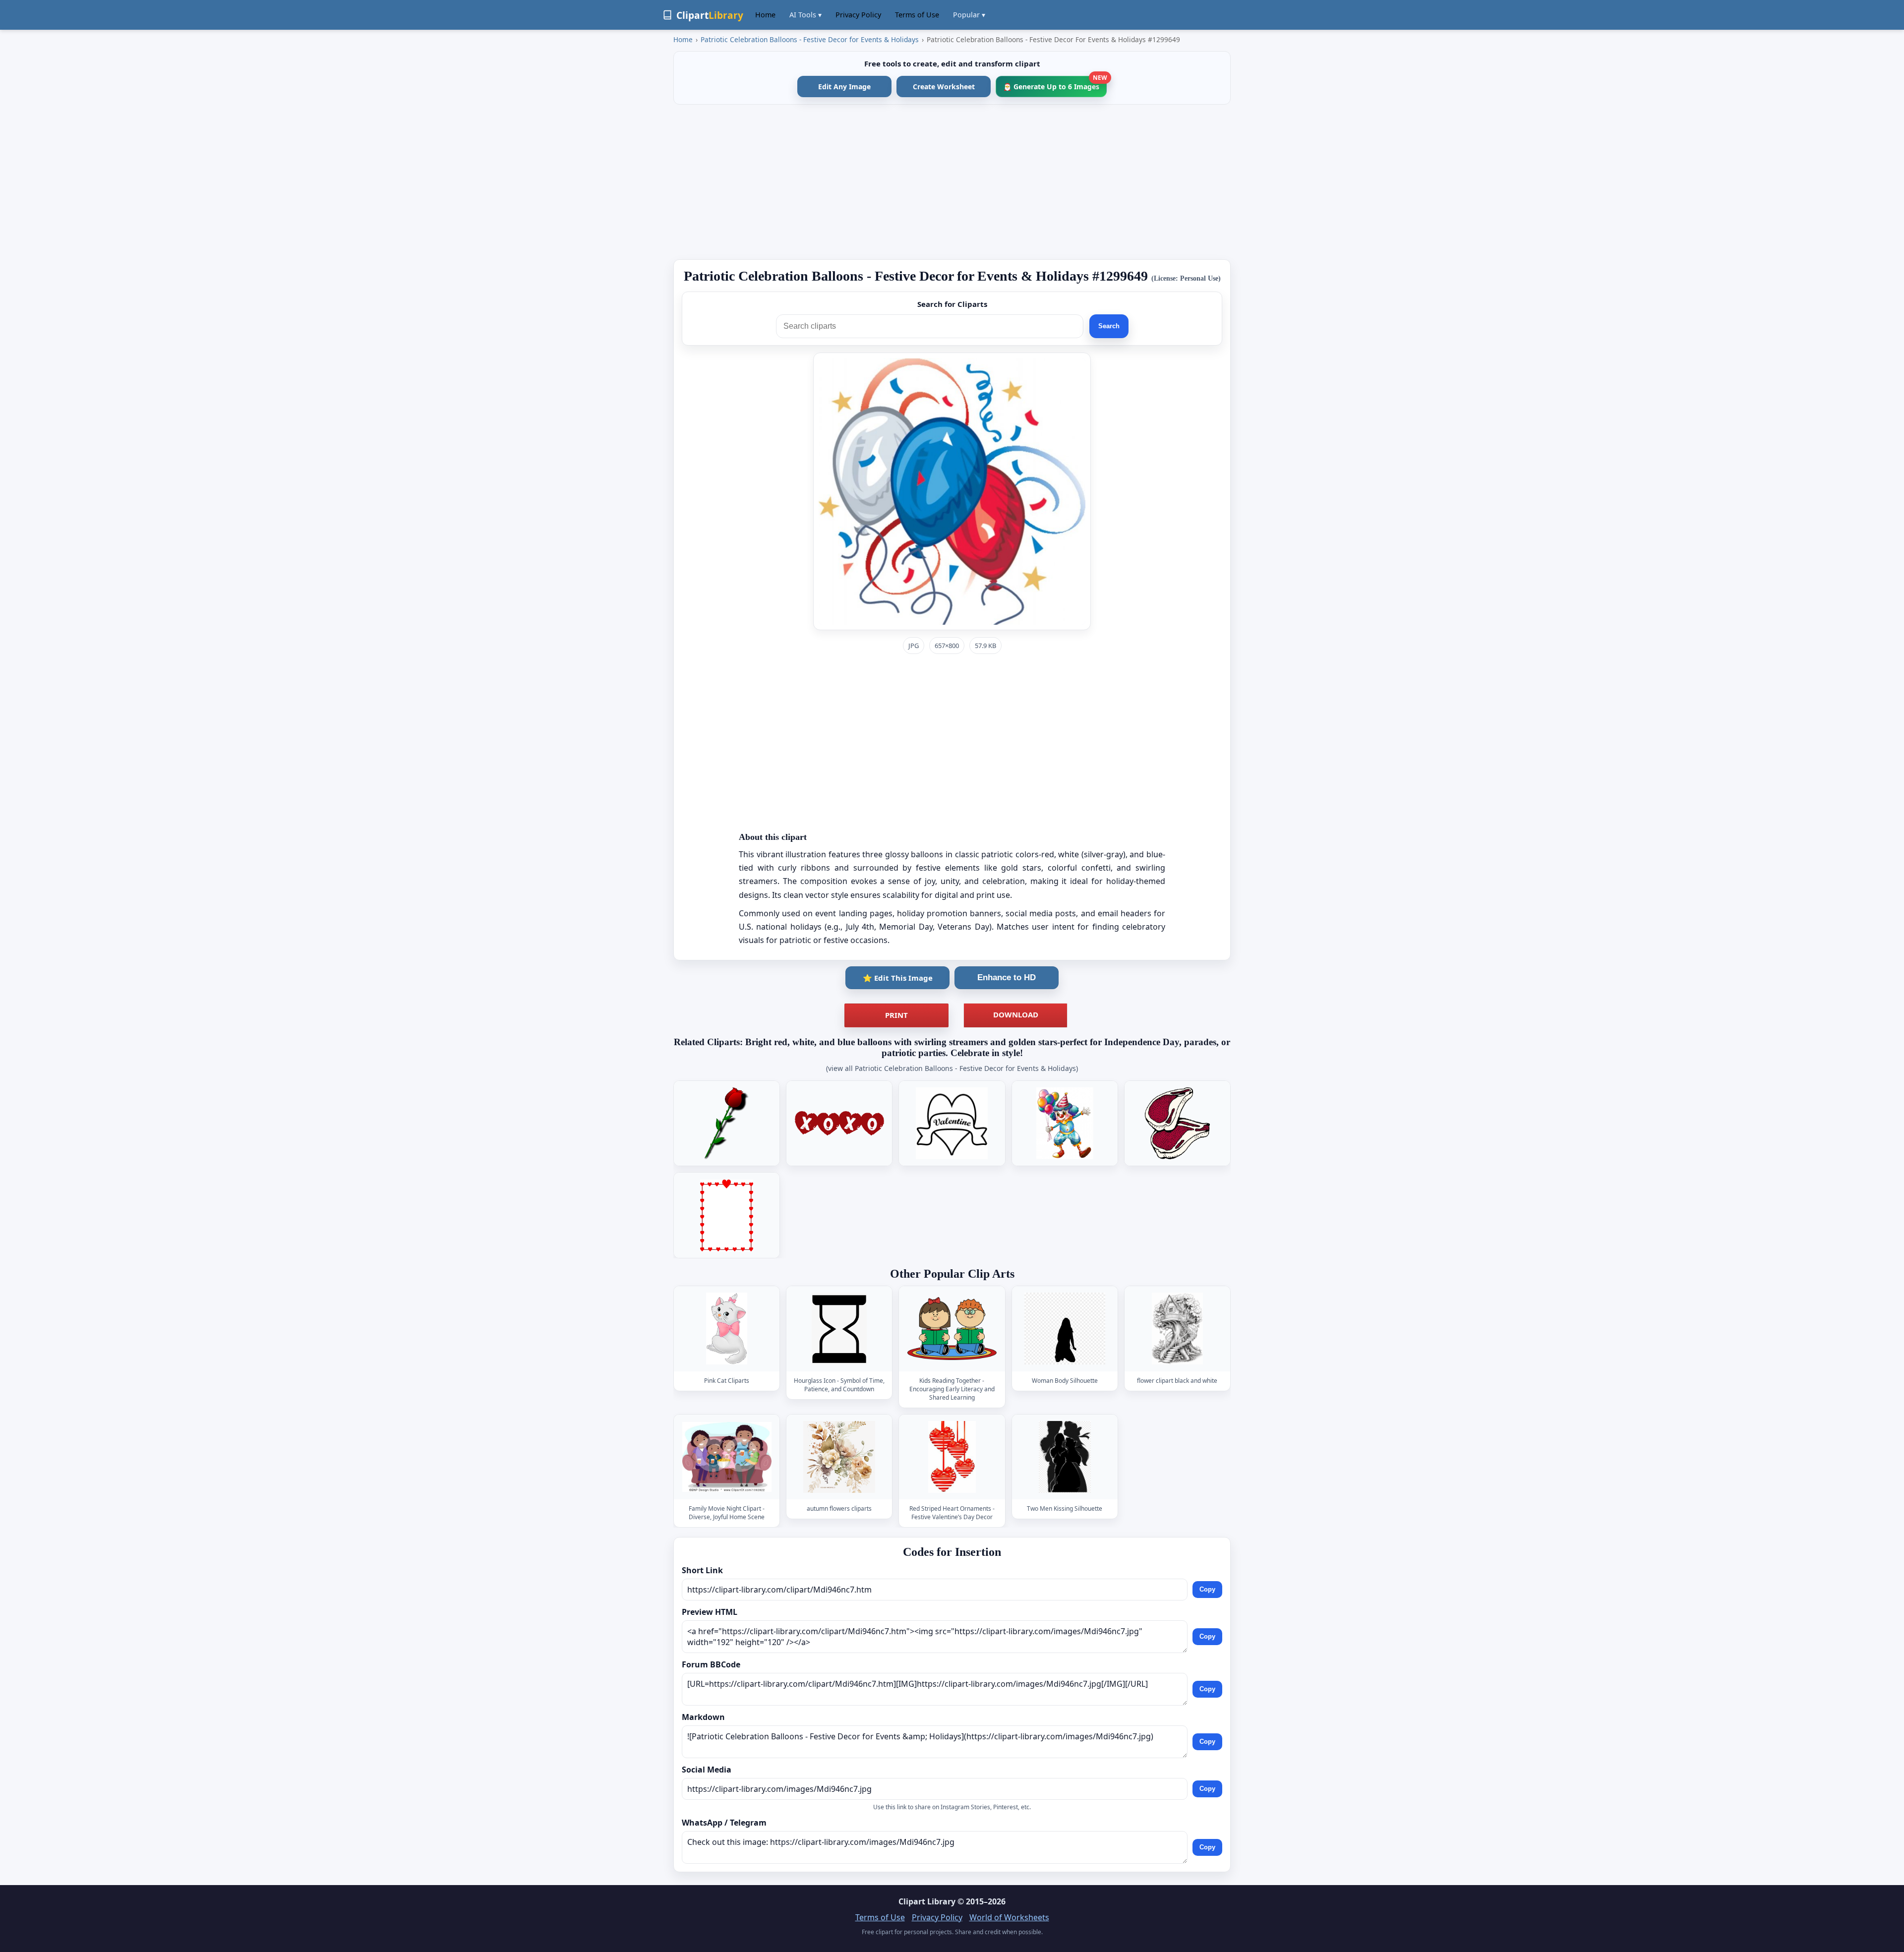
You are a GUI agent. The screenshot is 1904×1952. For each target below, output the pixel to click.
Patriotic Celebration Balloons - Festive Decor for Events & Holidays (810, 39)
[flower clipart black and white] (1177, 1329)
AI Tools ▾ (805, 15)
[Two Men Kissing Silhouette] (1065, 1457)
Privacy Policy (858, 15)
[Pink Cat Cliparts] (727, 1329)
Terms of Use (917, 15)
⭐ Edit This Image (898, 978)
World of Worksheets (1009, 1917)
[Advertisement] (952, 182)
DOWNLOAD (1016, 1014)
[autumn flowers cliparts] (839, 1457)
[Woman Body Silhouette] (1065, 1329)
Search (1109, 326)
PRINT (896, 1015)
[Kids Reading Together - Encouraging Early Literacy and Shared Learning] (952, 1329)
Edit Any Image (844, 87)
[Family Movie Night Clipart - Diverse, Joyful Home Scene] (727, 1457)
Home (765, 15)
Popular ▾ (969, 15)
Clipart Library (927, 1901)
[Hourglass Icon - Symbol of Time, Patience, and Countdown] (839, 1329)
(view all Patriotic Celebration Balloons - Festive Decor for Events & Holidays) (952, 1068)
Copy (1207, 1589)
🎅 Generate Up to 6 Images (1055, 84)
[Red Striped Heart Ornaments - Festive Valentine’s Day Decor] (952, 1457)
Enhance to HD (1007, 977)
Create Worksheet (944, 87)
